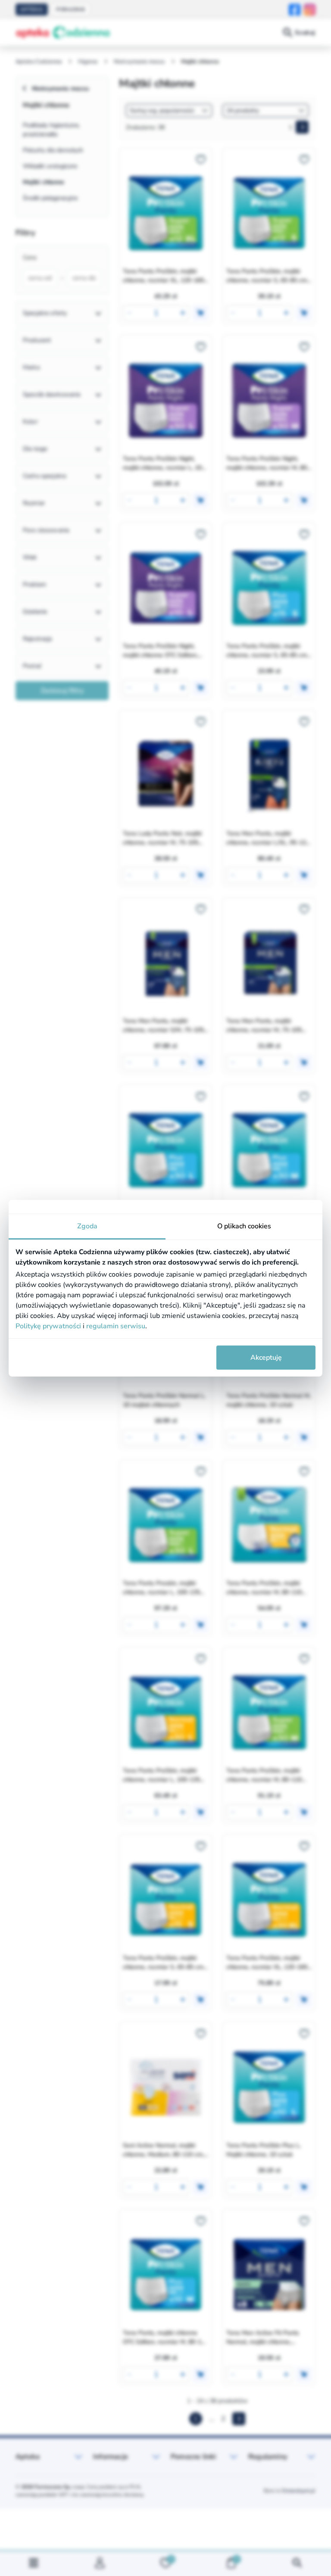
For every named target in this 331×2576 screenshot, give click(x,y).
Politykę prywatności (48, 1326)
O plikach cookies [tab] (244, 1226)
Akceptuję (266, 1358)
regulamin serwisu (116, 1326)
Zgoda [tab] (87, 1226)
